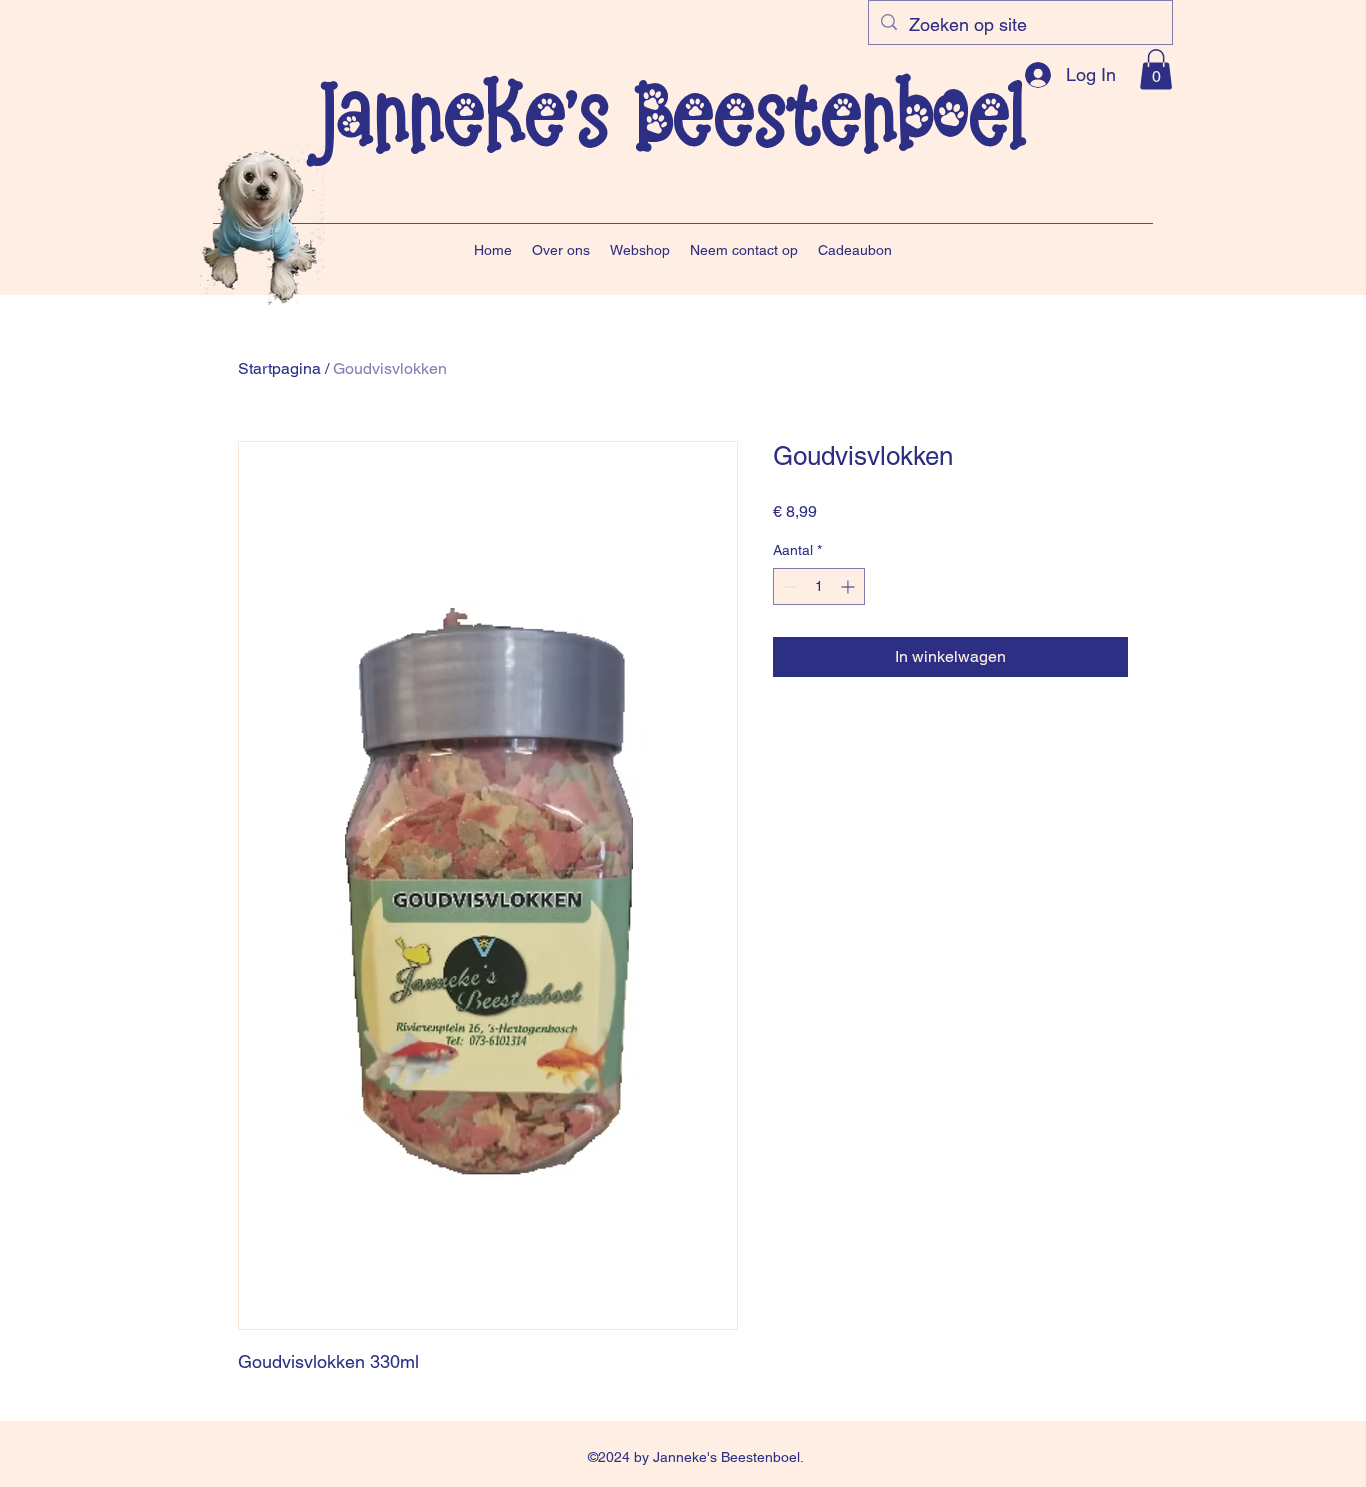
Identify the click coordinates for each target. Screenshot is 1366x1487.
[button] (1156, 69)
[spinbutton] (819, 586)
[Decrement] (788, 586)
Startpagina (279, 368)
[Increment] (849, 586)
